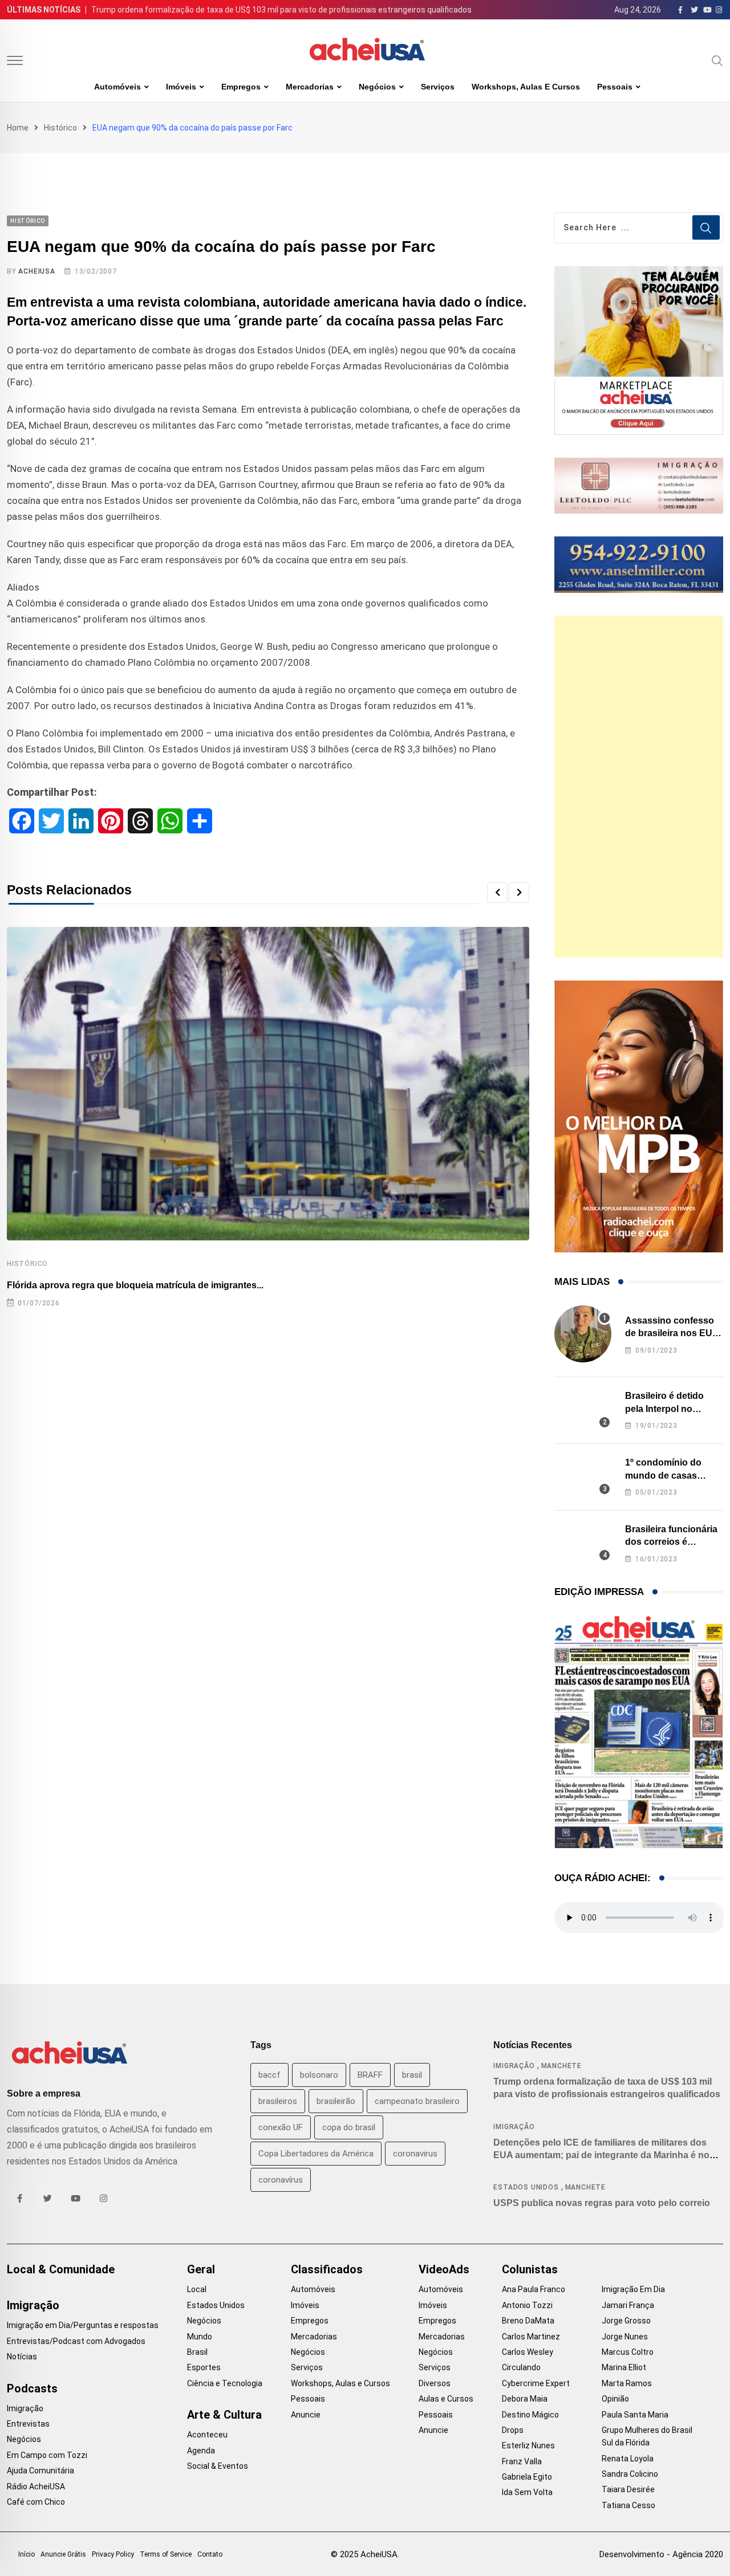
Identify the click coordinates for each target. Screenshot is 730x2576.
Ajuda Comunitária (40, 2471)
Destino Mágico (530, 2415)
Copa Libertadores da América (316, 2154)
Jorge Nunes (625, 2337)
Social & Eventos (218, 2466)
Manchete (561, 2066)
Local (197, 2289)
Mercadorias (310, 87)
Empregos (241, 87)
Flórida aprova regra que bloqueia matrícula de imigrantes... (135, 1285)
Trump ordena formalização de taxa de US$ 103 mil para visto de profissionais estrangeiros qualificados (281, 10)
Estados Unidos (526, 2187)
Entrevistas (28, 2424)
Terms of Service (166, 2554)
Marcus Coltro (628, 2352)
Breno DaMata (528, 2321)
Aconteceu (207, 2435)
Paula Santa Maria (635, 2415)
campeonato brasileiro (417, 2101)
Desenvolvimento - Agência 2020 (661, 2554)
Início (27, 2554)
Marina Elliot (624, 2367)
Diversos (435, 2383)
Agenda (201, 2451)
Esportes (204, 2367)
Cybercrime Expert (536, 2383)
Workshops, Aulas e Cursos (526, 87)
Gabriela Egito (527, 2477)
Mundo (200, 2337)
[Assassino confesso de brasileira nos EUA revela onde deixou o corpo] (583, 1334)
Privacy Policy (113, 2554)
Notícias (22, 2357)
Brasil (197, 2352)
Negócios (377, 87)
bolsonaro (319, 2075)
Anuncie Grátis (63, 2554)
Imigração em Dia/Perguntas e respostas (83, 2325)
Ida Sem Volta (527, 2492)
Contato (210, 2554)
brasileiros (278, 2101)
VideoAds (444, 2269)
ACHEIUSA (36, 271)
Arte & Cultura (224, 2415)
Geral (201, 2269)
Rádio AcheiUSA (36, 2487)
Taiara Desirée (628, 2489)
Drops (513, 2430)
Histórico (60, 128)
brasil (412, 2075)
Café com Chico (36, 2502)
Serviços (438, 87)
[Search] (717, 60)
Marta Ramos (627, 2383)
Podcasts (32, 2388)
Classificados (327, 2269)
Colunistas (530, 2269)
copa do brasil (349, 2127)
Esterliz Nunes (528, 2445)
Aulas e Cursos (446, 2399)
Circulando (521, 2367)
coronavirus (415, 2154)
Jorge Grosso (626, 2321)
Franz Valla (522, 2461)
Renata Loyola (628, 2459)
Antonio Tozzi (527, 2305)
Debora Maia (525, 2399)
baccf (269, 2075)
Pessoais (615, 87)
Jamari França (628, 2305)
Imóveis (181, 87)
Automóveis (117, 87)
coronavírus (281, 2180)
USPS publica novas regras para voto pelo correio (602, 2203)
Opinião (615, 2399)
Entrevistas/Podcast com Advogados (76, 2341)
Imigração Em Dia (633, 2289)
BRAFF (370, 2075)
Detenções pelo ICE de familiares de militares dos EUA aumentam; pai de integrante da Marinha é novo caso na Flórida (607, 2155)
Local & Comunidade (61, 2269)
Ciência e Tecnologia (225, 2383)
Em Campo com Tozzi (47, 2455)
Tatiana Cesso (628, 2505)
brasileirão (336, 2101)
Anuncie (306, 2415)
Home (18, 128)
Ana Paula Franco (534, 2289)
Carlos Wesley (528, 2352)
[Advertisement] (639, 787)
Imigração (514, 2066)
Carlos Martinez (531, 2337)
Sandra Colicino (630, 2474)
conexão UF (281, 2127)
